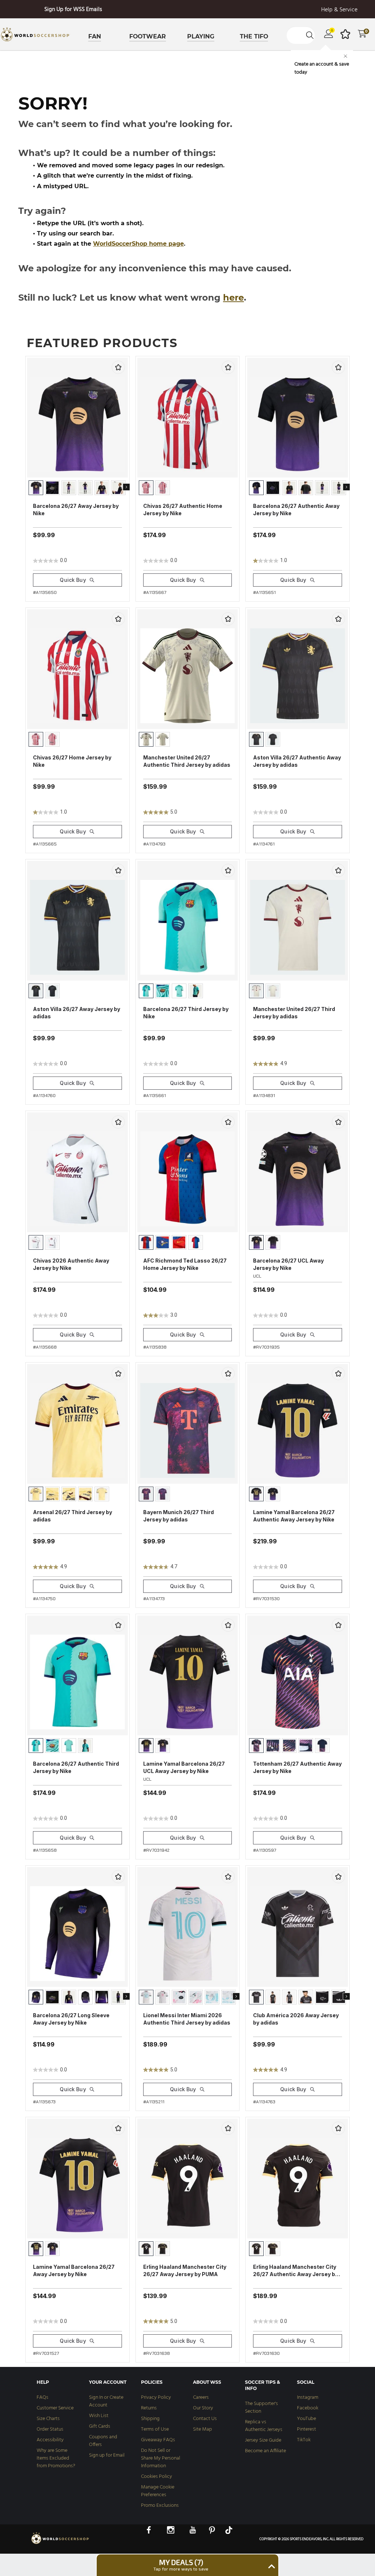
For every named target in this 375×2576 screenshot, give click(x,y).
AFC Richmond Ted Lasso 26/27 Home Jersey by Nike (185, 1264)
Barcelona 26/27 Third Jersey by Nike (186, 1013)
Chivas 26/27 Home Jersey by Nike (72, 761)
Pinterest (307, 2429)
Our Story (203, 2408)
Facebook (308, 2408)
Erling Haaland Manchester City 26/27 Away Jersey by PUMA (185, 2270)
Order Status (50, 2429)
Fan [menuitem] (95, 36)
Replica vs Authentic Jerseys (264, 2426)
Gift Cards (100, 2426)
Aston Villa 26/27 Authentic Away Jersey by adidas (297, 761)
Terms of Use (155, 2429)
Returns (149, 2408)
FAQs (42, 2397)
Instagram (308, 2397)
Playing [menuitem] (201, 36)
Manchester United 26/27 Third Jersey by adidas (294, 1013)
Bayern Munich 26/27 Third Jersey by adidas (179, 1516)
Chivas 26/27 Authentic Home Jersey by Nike (183, 510)
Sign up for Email (107, 2455)
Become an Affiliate (266, 2451)
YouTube (307, 2419)
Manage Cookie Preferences (158, 2491)
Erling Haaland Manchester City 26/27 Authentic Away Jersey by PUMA (296, 2271)
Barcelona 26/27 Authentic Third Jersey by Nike (76, 1767)
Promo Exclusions (160, 2506)
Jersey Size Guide (263, 2440)
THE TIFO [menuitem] (254, 36)
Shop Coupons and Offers (73, 10)
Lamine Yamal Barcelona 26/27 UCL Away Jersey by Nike (184, 1767)
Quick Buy (73, 580)
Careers (201, 2397)
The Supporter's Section (261, 2408)
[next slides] (126, 487)
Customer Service (55, 2408)
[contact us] (60, 2543)
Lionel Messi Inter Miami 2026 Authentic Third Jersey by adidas (187, 2019)
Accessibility (50, 2440)
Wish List (99, 2416)
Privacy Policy (156, 2397)
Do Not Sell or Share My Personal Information (161, 2458)
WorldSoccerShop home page (138, 244)
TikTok (304, 2440)
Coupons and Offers (103, 2441)
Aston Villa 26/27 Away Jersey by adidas (77, 1013)
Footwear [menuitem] (148, 36)
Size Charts (48, 2419)
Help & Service (339, 10)
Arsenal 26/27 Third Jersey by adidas (73, 1516)
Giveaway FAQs (158, 2440)
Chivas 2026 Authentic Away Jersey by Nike (71, 1264)
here (233, 298)
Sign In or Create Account (106, 2401)
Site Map (203, 2429)
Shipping (150, 2419)
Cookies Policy (157, 2477)
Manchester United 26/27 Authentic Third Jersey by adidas (187, 761)
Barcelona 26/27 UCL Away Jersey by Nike (288, 1264)
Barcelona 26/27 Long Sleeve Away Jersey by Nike (71, 2019)
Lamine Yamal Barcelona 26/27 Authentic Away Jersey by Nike (294, 1516)
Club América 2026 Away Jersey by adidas (296, 2019)
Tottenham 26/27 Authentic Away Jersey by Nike (297, 1767)
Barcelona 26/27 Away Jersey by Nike (76, 510)
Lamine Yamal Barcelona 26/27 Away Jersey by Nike (74, 2270)
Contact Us (205, 2419)
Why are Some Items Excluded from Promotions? (56, 2458)
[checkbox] (118, 367)
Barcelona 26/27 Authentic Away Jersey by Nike (296, 510)
